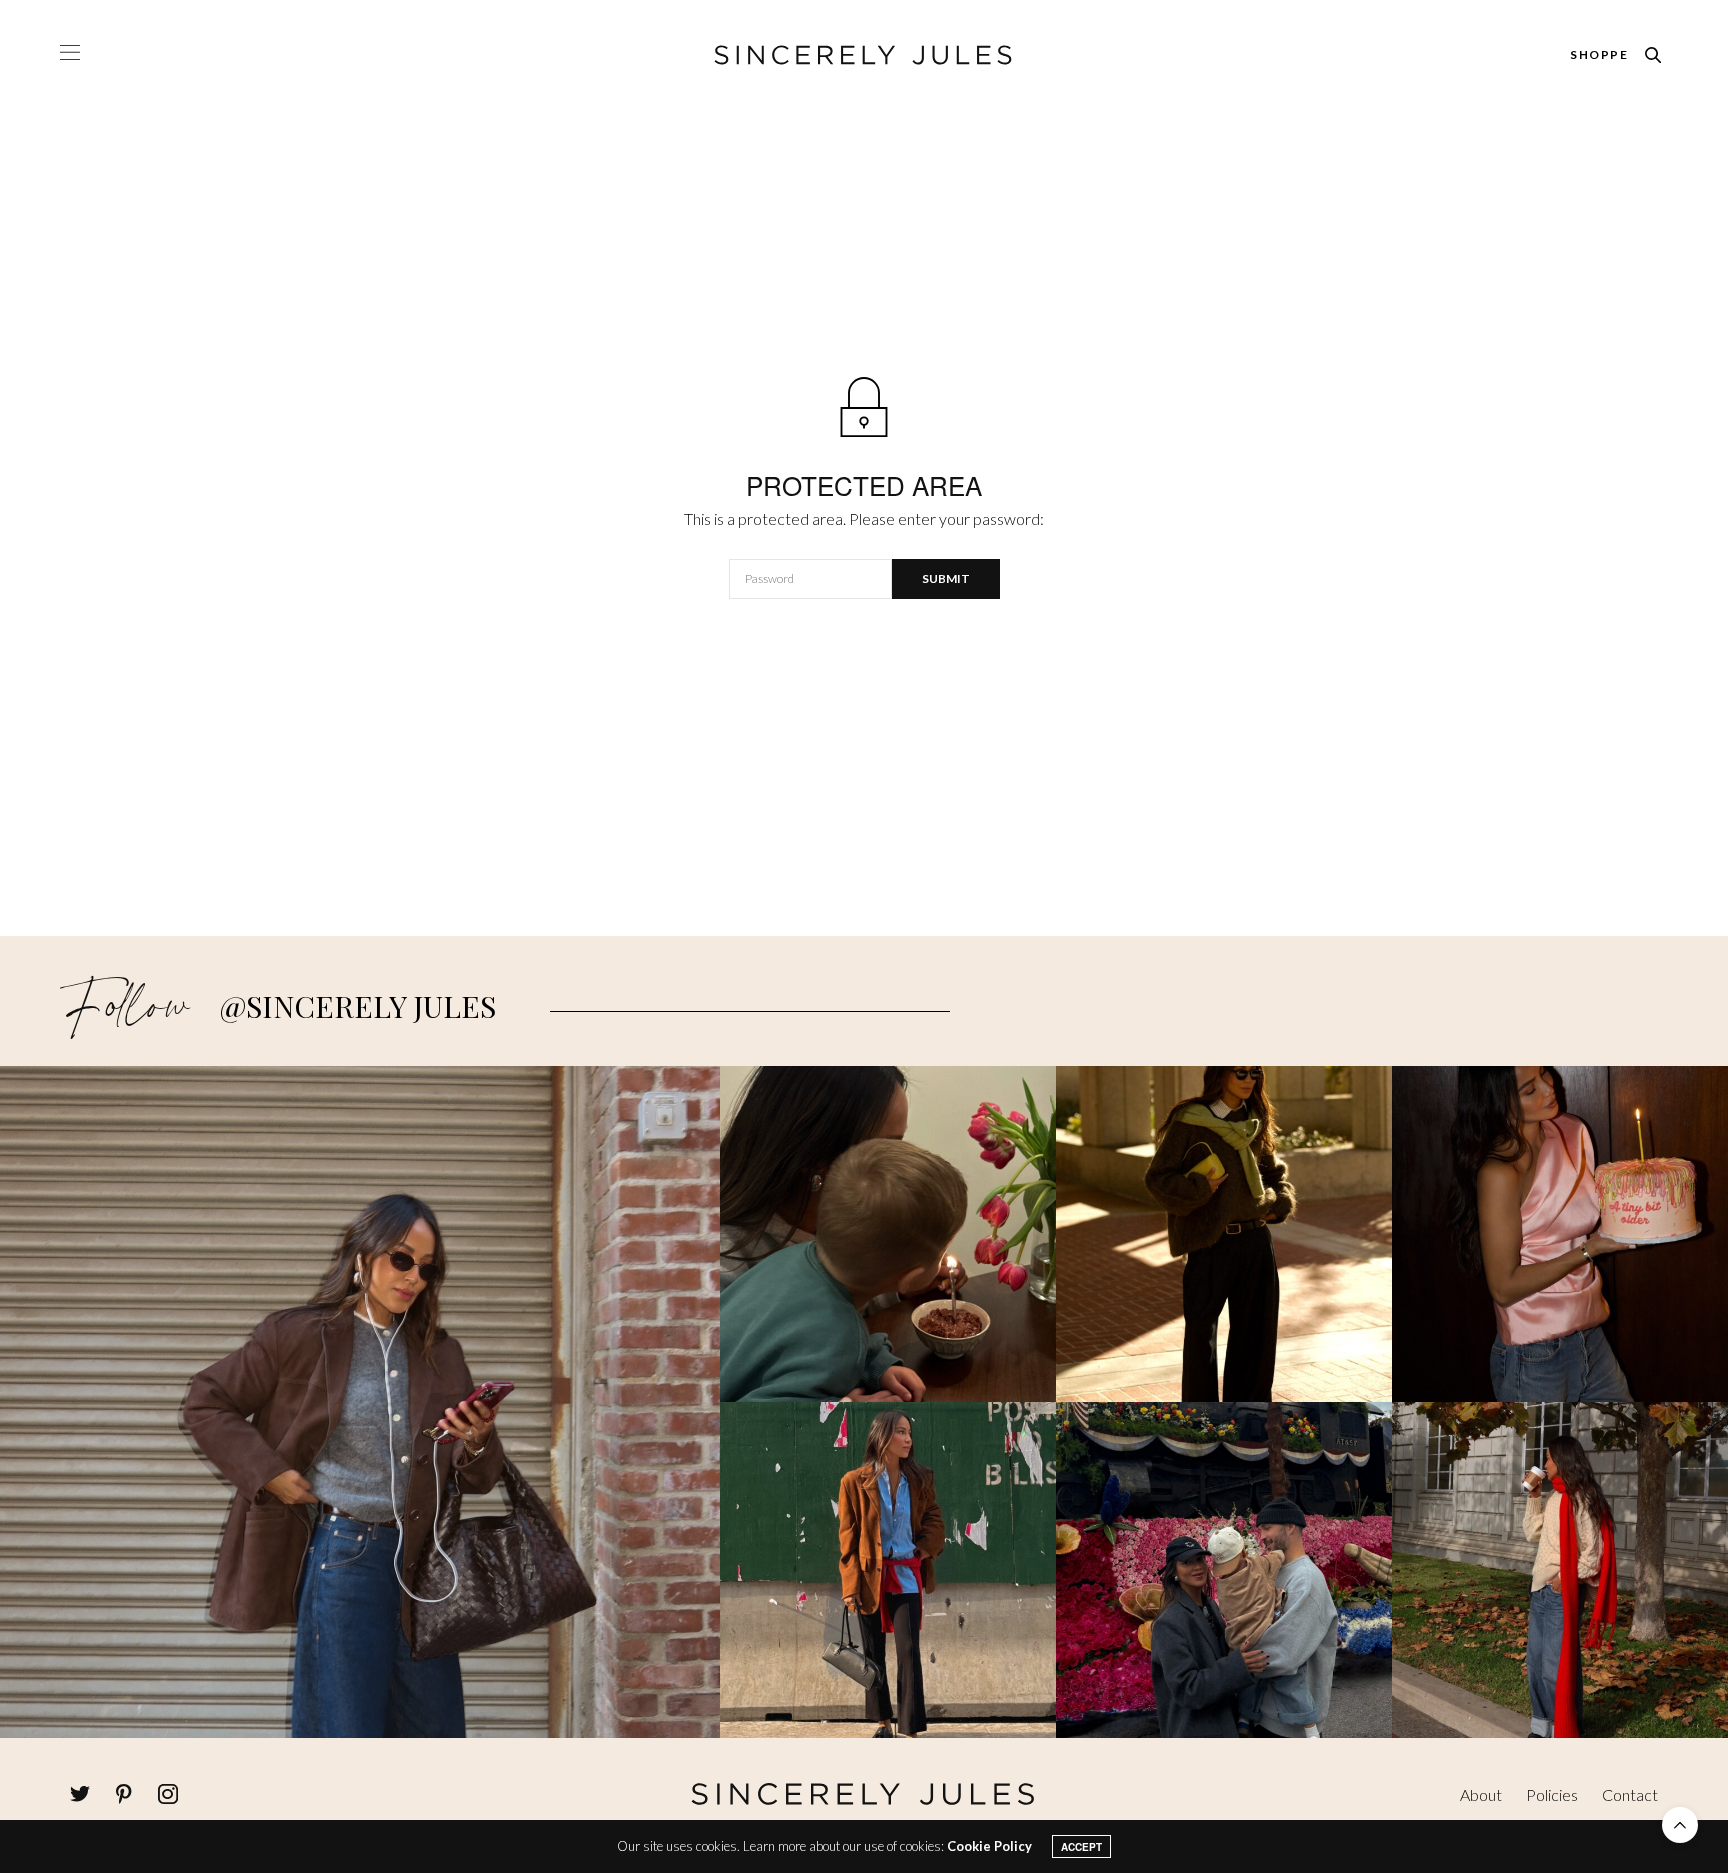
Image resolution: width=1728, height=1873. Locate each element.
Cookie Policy (989, 1846)
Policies (1552, 1794)
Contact (1630, 1794)
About (1481, 1794)
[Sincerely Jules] (864, 55)
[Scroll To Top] (1680, 1825)
